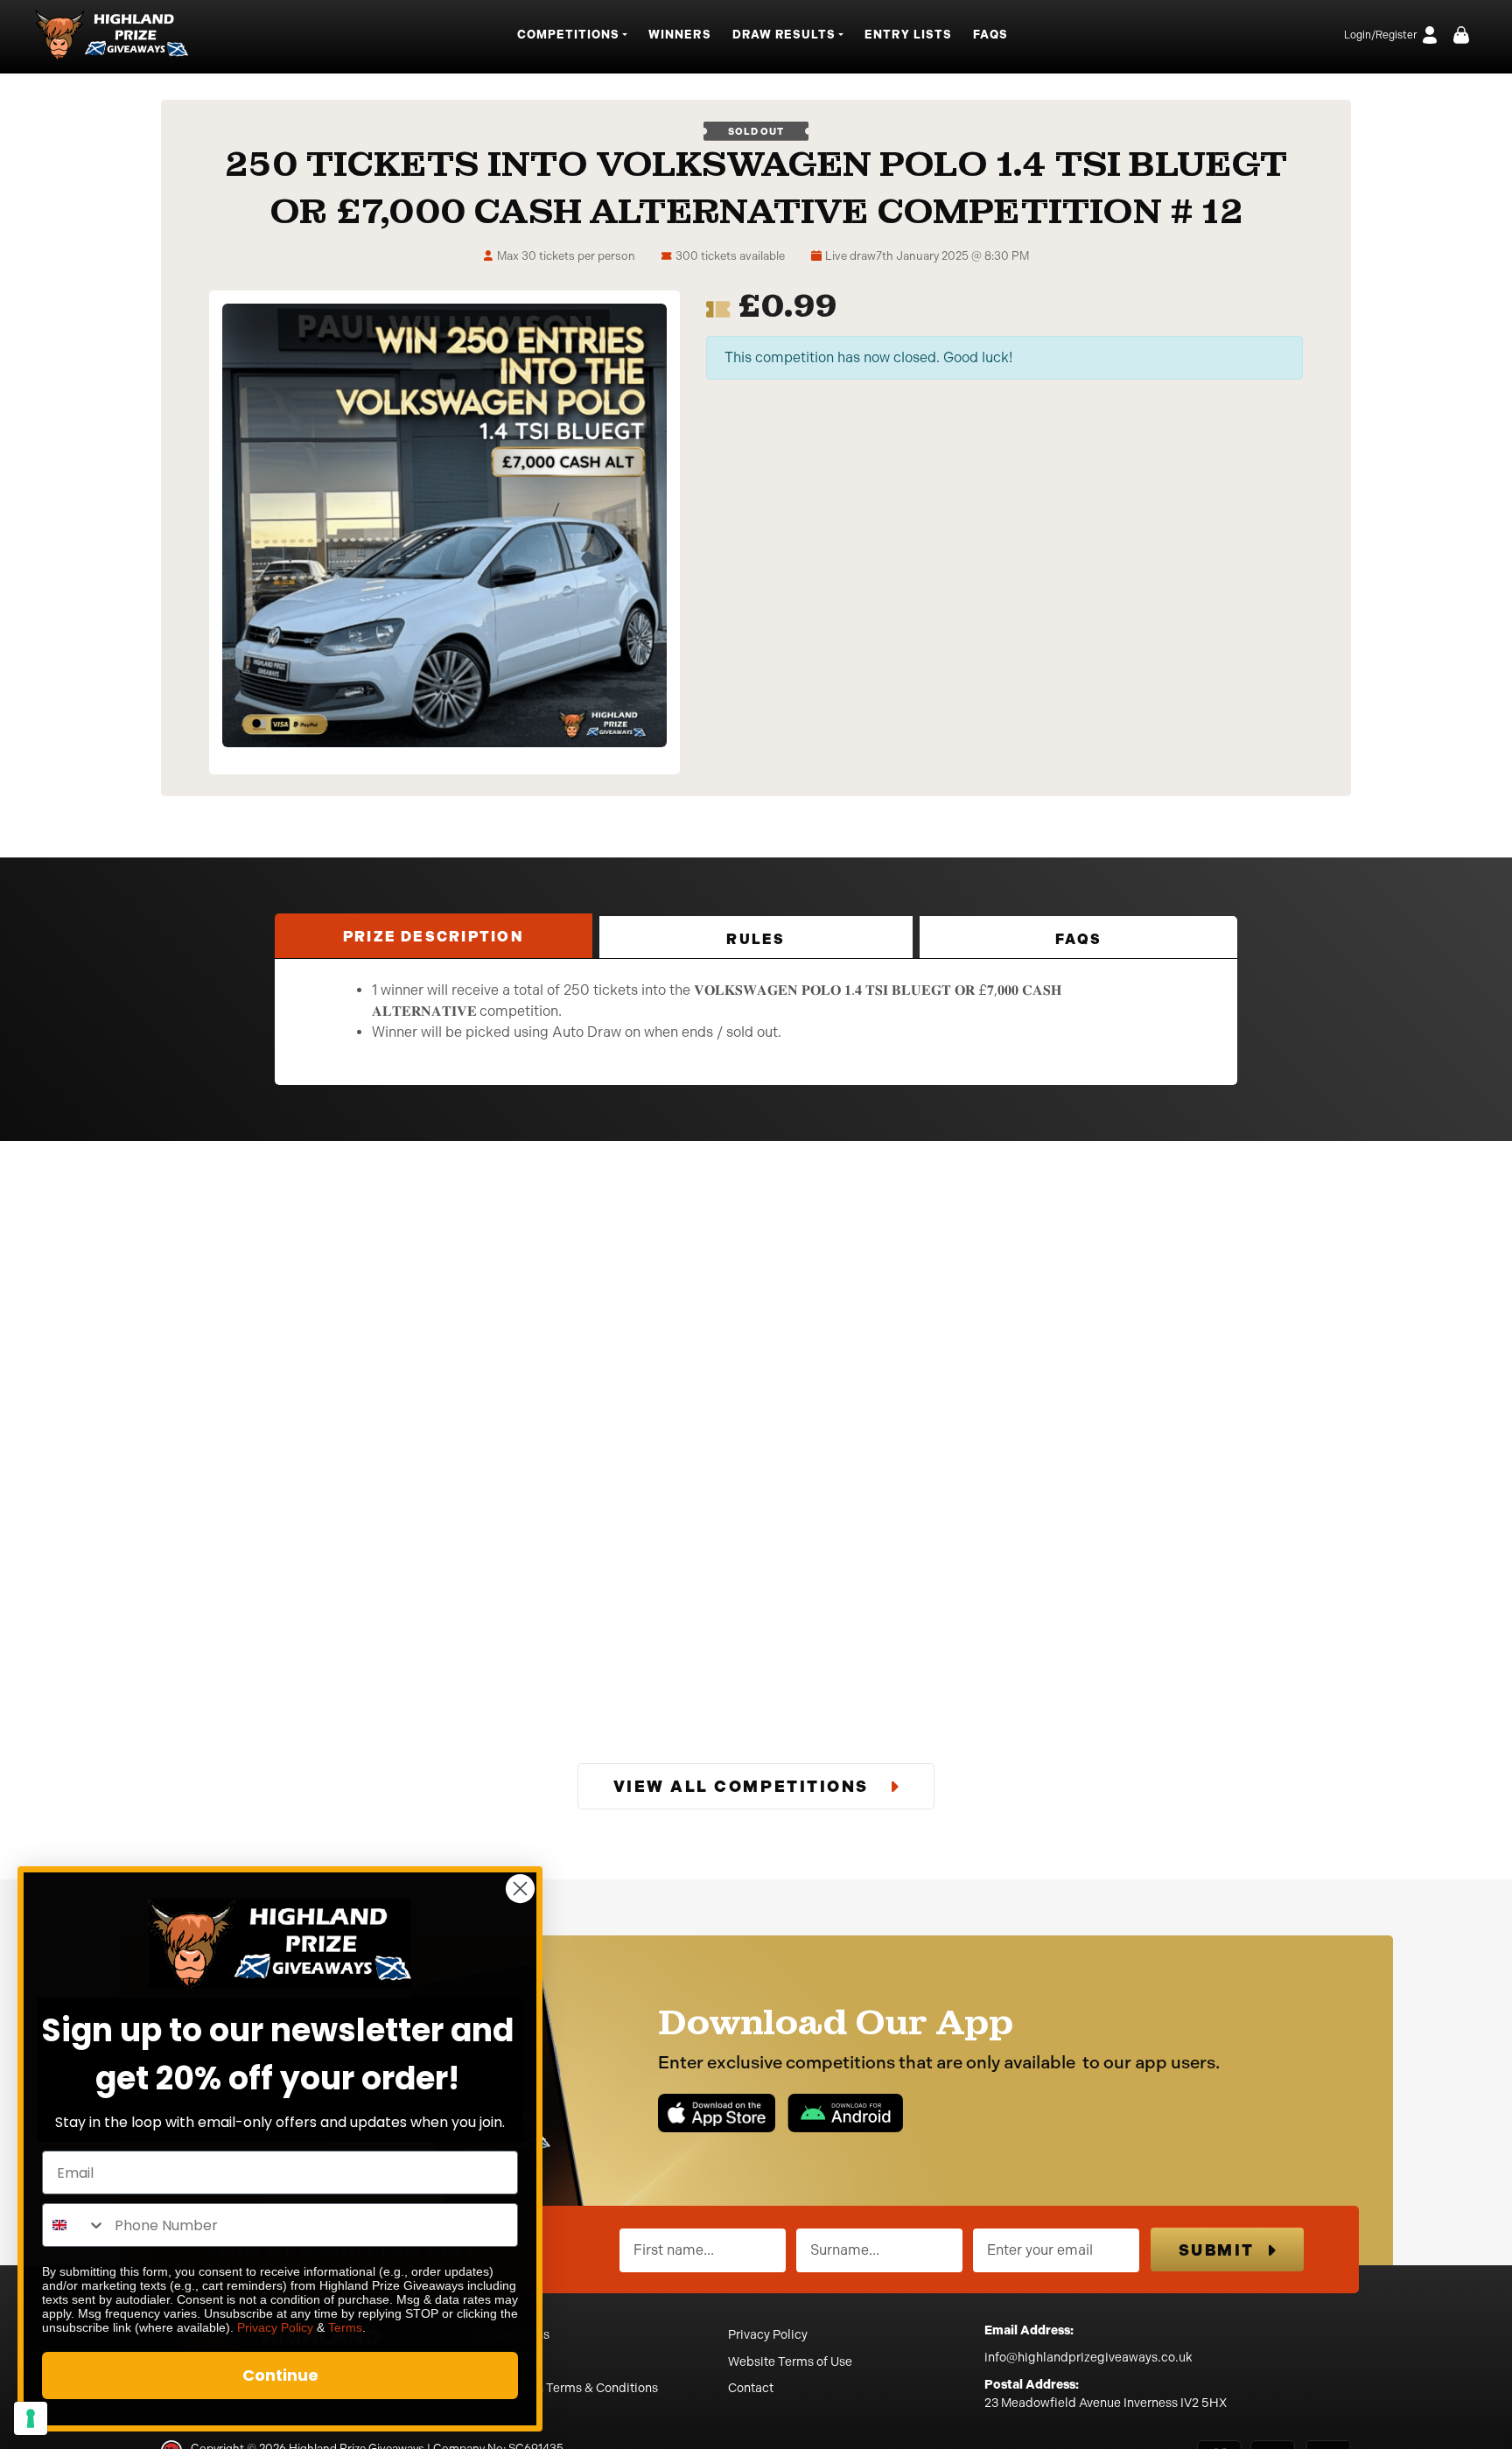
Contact (751, 2388)
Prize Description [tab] (434, 937)
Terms (345, 2327)
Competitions (511, 2335)
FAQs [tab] (1078, 939)
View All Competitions (744, 1787)
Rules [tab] (756, 939)
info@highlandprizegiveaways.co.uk (1088, 2358)
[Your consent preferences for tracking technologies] (31, 2418)
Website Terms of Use (790, 2362)
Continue (280, 2375)
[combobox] (74, 2225)
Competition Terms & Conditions (565, 2388)
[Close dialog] (520, 1889)
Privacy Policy (768, 2335)
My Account (505, 2362)
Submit (1217, 2250)
